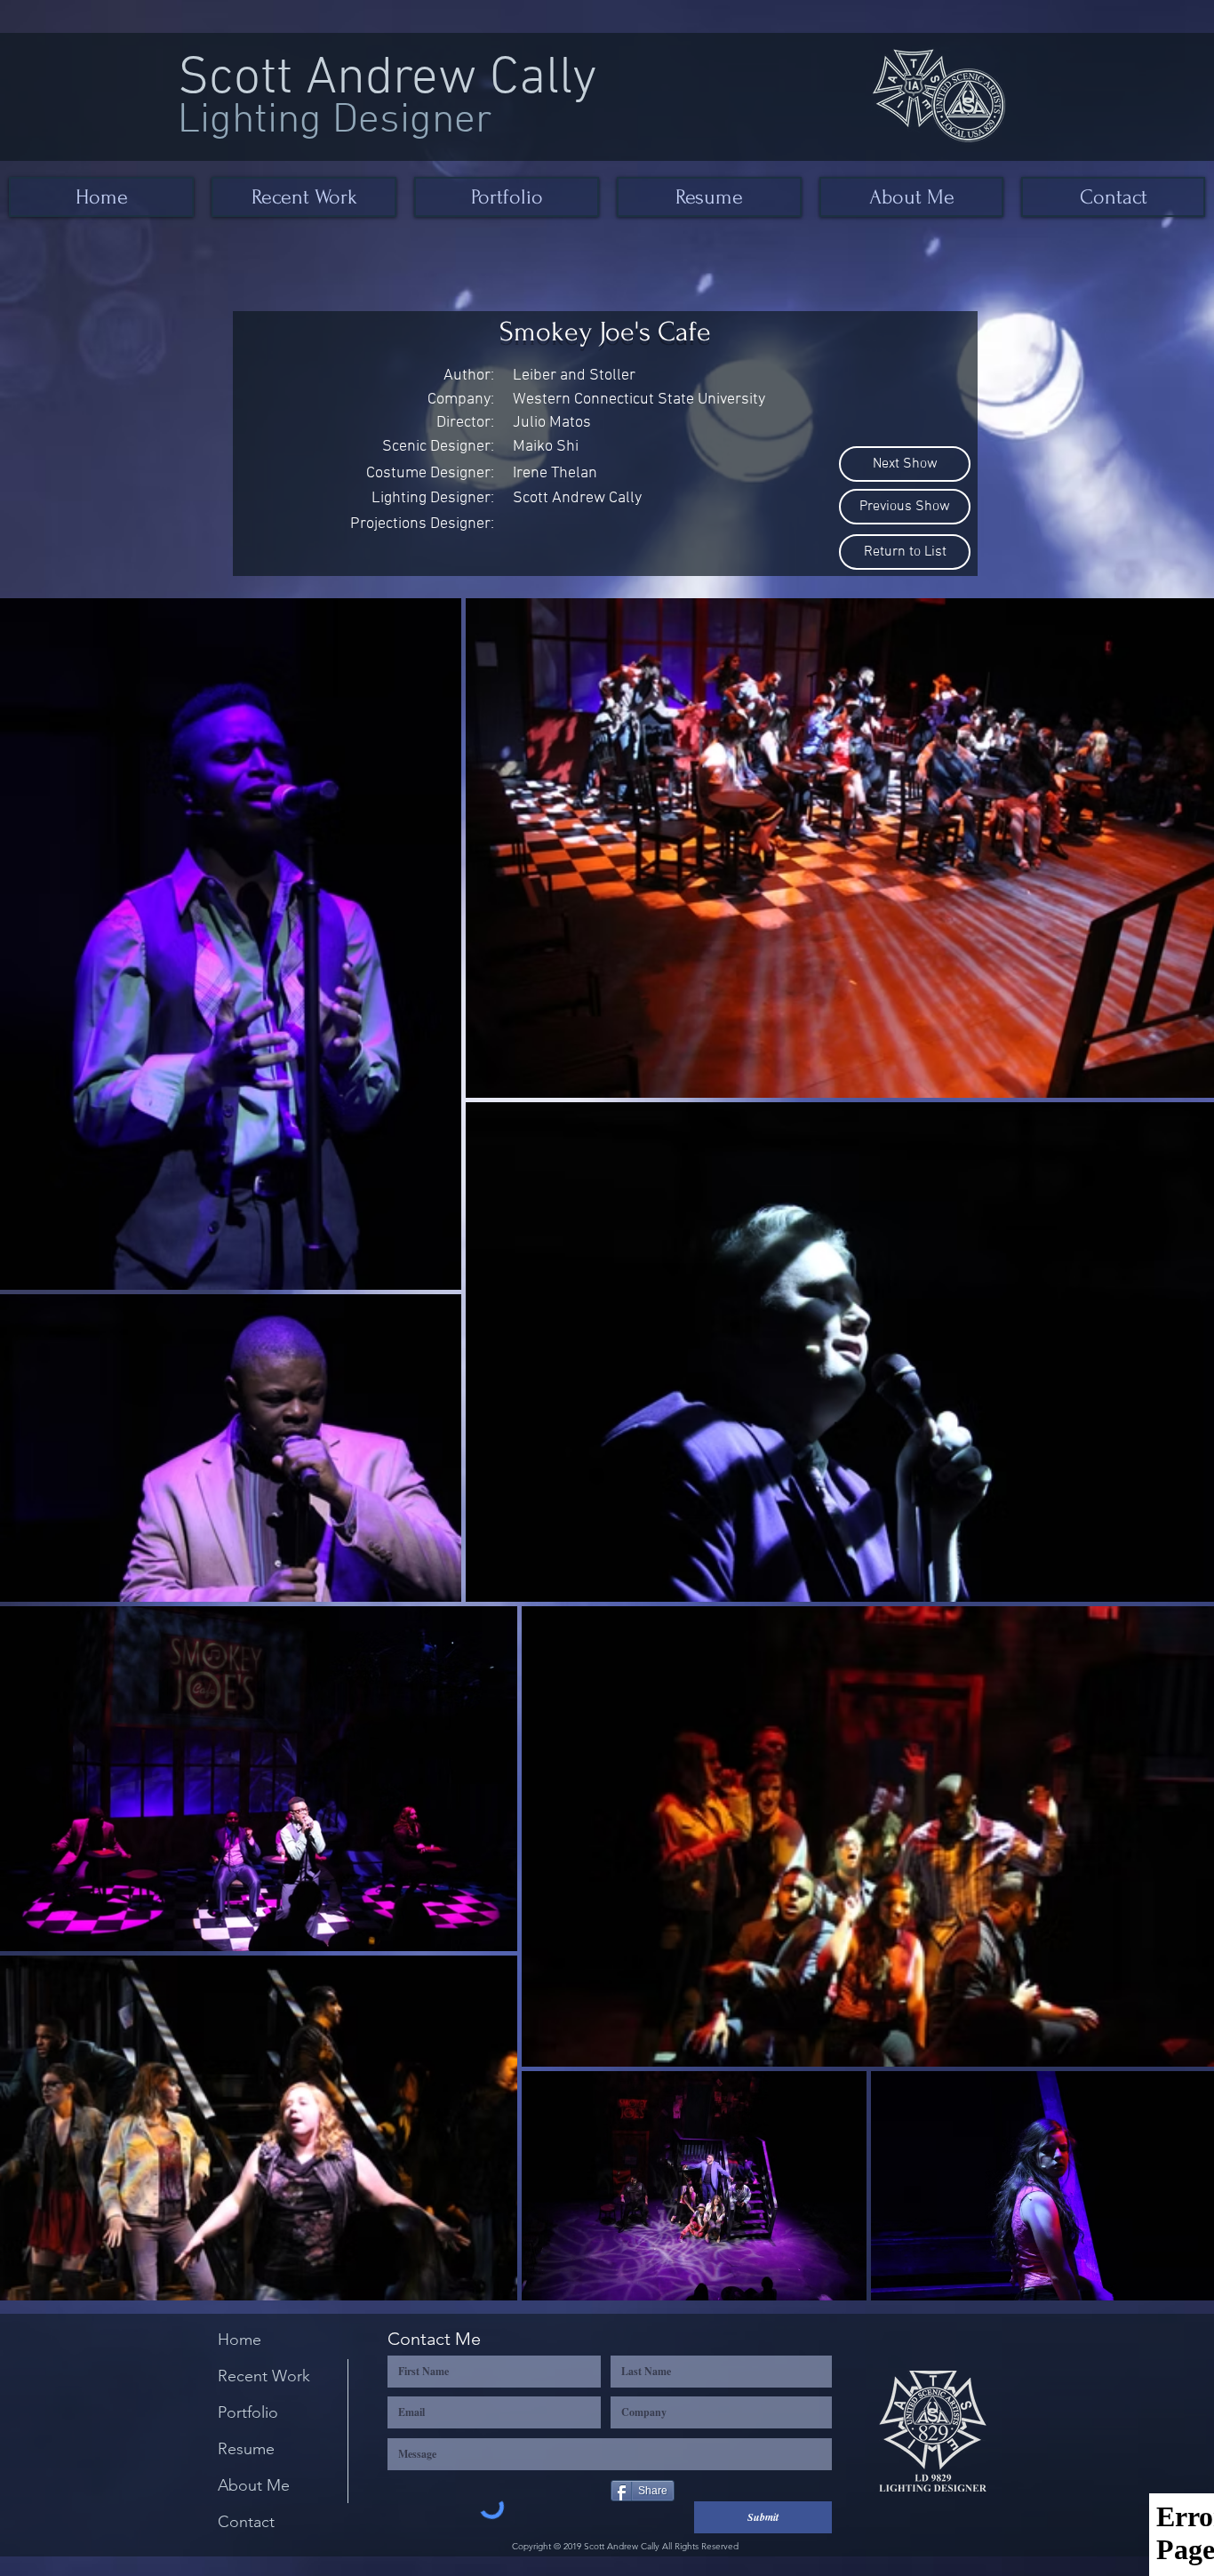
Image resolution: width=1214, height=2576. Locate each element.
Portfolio (248, 2412)
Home (240, 2340)
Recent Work (264, 2376)
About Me (254, 2485)
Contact (246, 2522)
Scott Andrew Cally (387, 80)
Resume (246, 2449)
